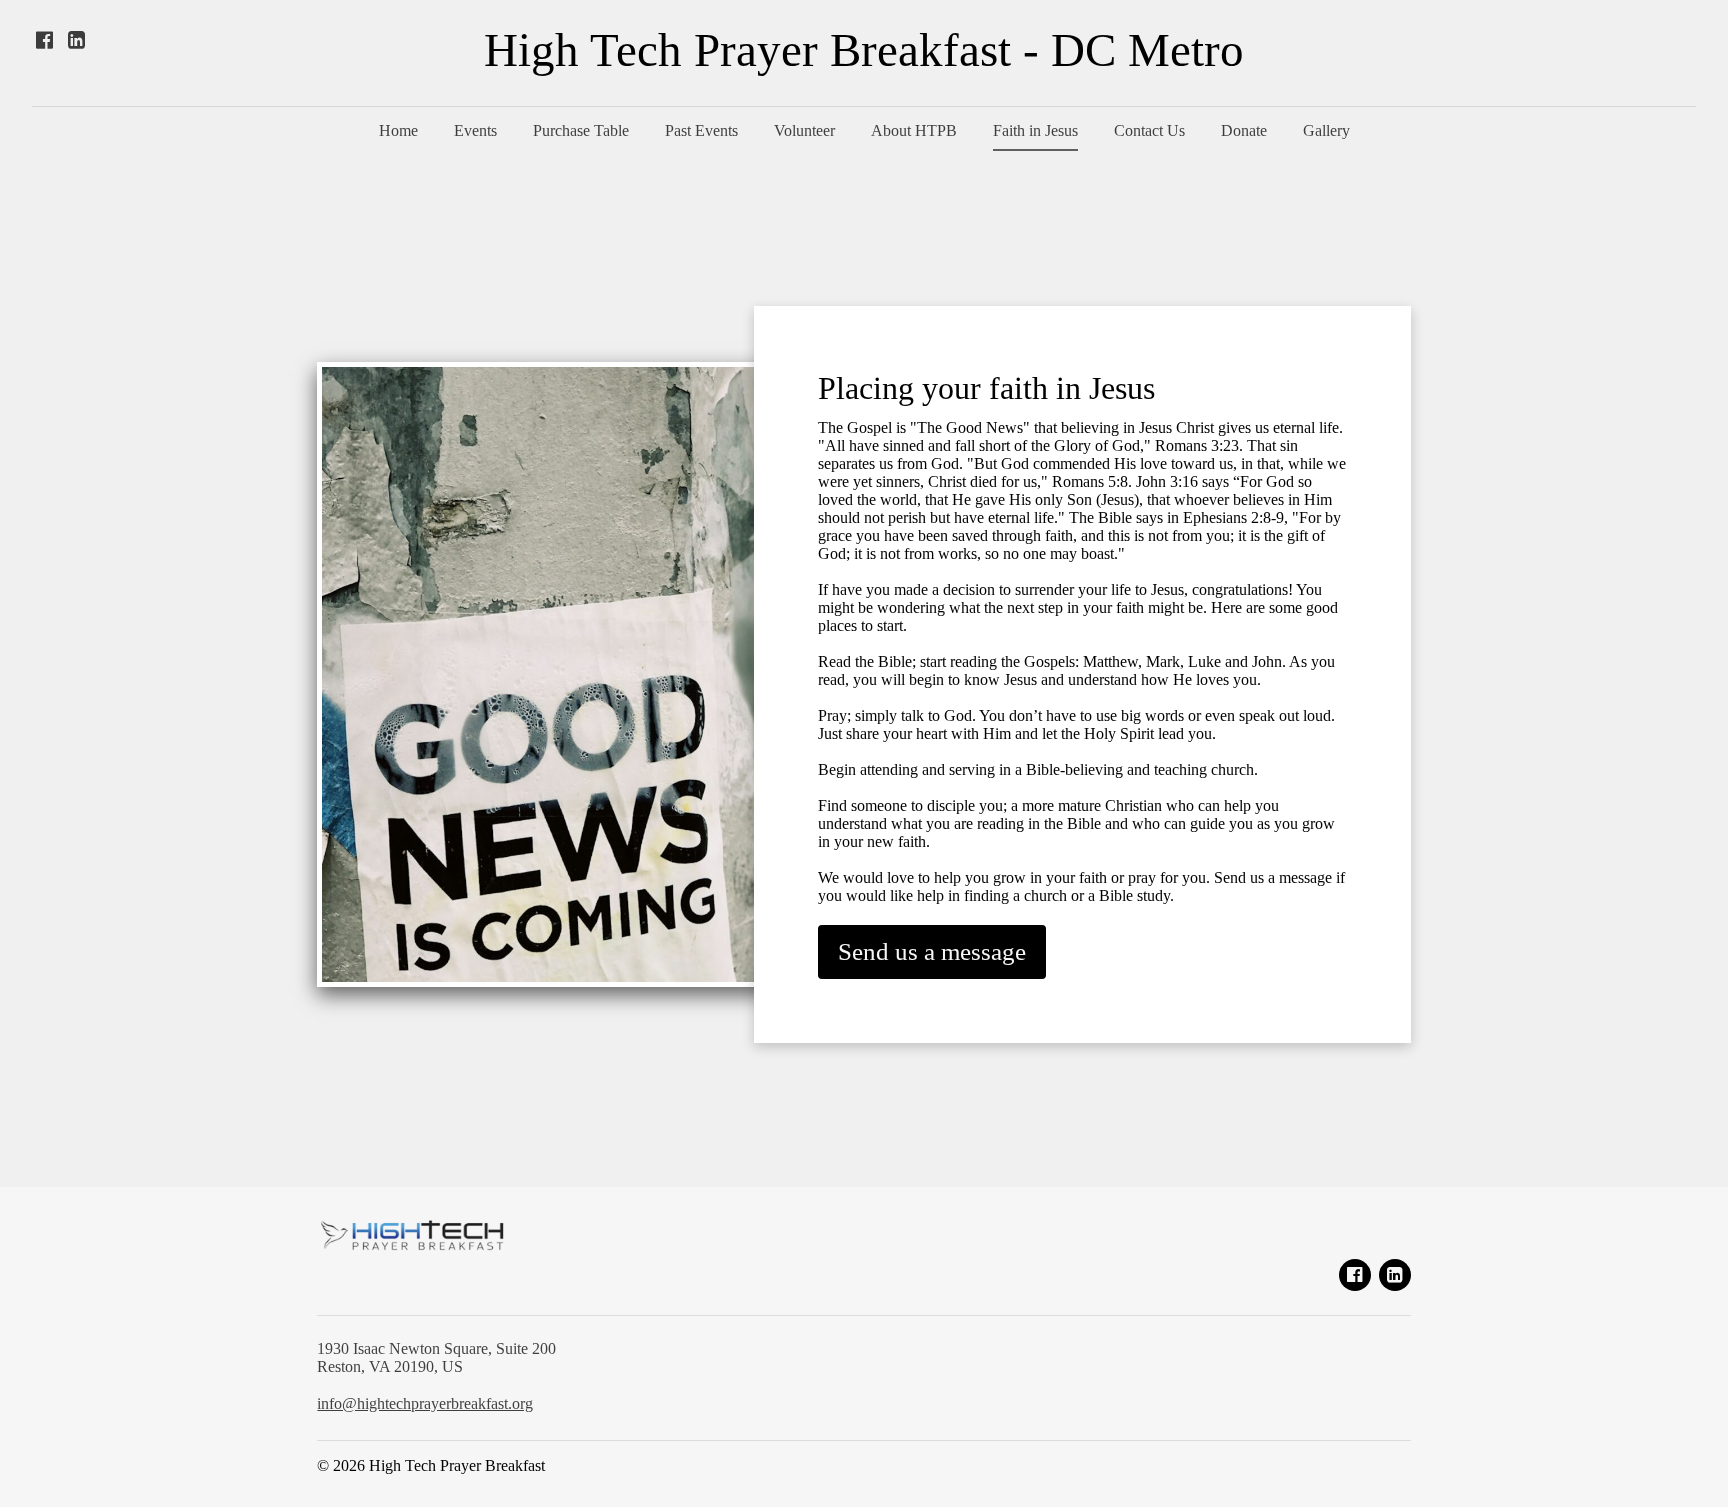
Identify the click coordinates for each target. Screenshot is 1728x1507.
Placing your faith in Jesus (986, 388)
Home (398, 130)
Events (475, 130)
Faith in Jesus (1035, 130)
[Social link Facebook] (44, 40)
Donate (1244, 130)
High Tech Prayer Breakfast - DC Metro (864, 50)
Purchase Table (581, 130)
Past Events (701, 130)
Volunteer (804, 130)
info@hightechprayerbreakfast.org (425, 1403)
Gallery (1326, 130)
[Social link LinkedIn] (76, 40)
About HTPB (914, 130)
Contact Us (1149, 130)
